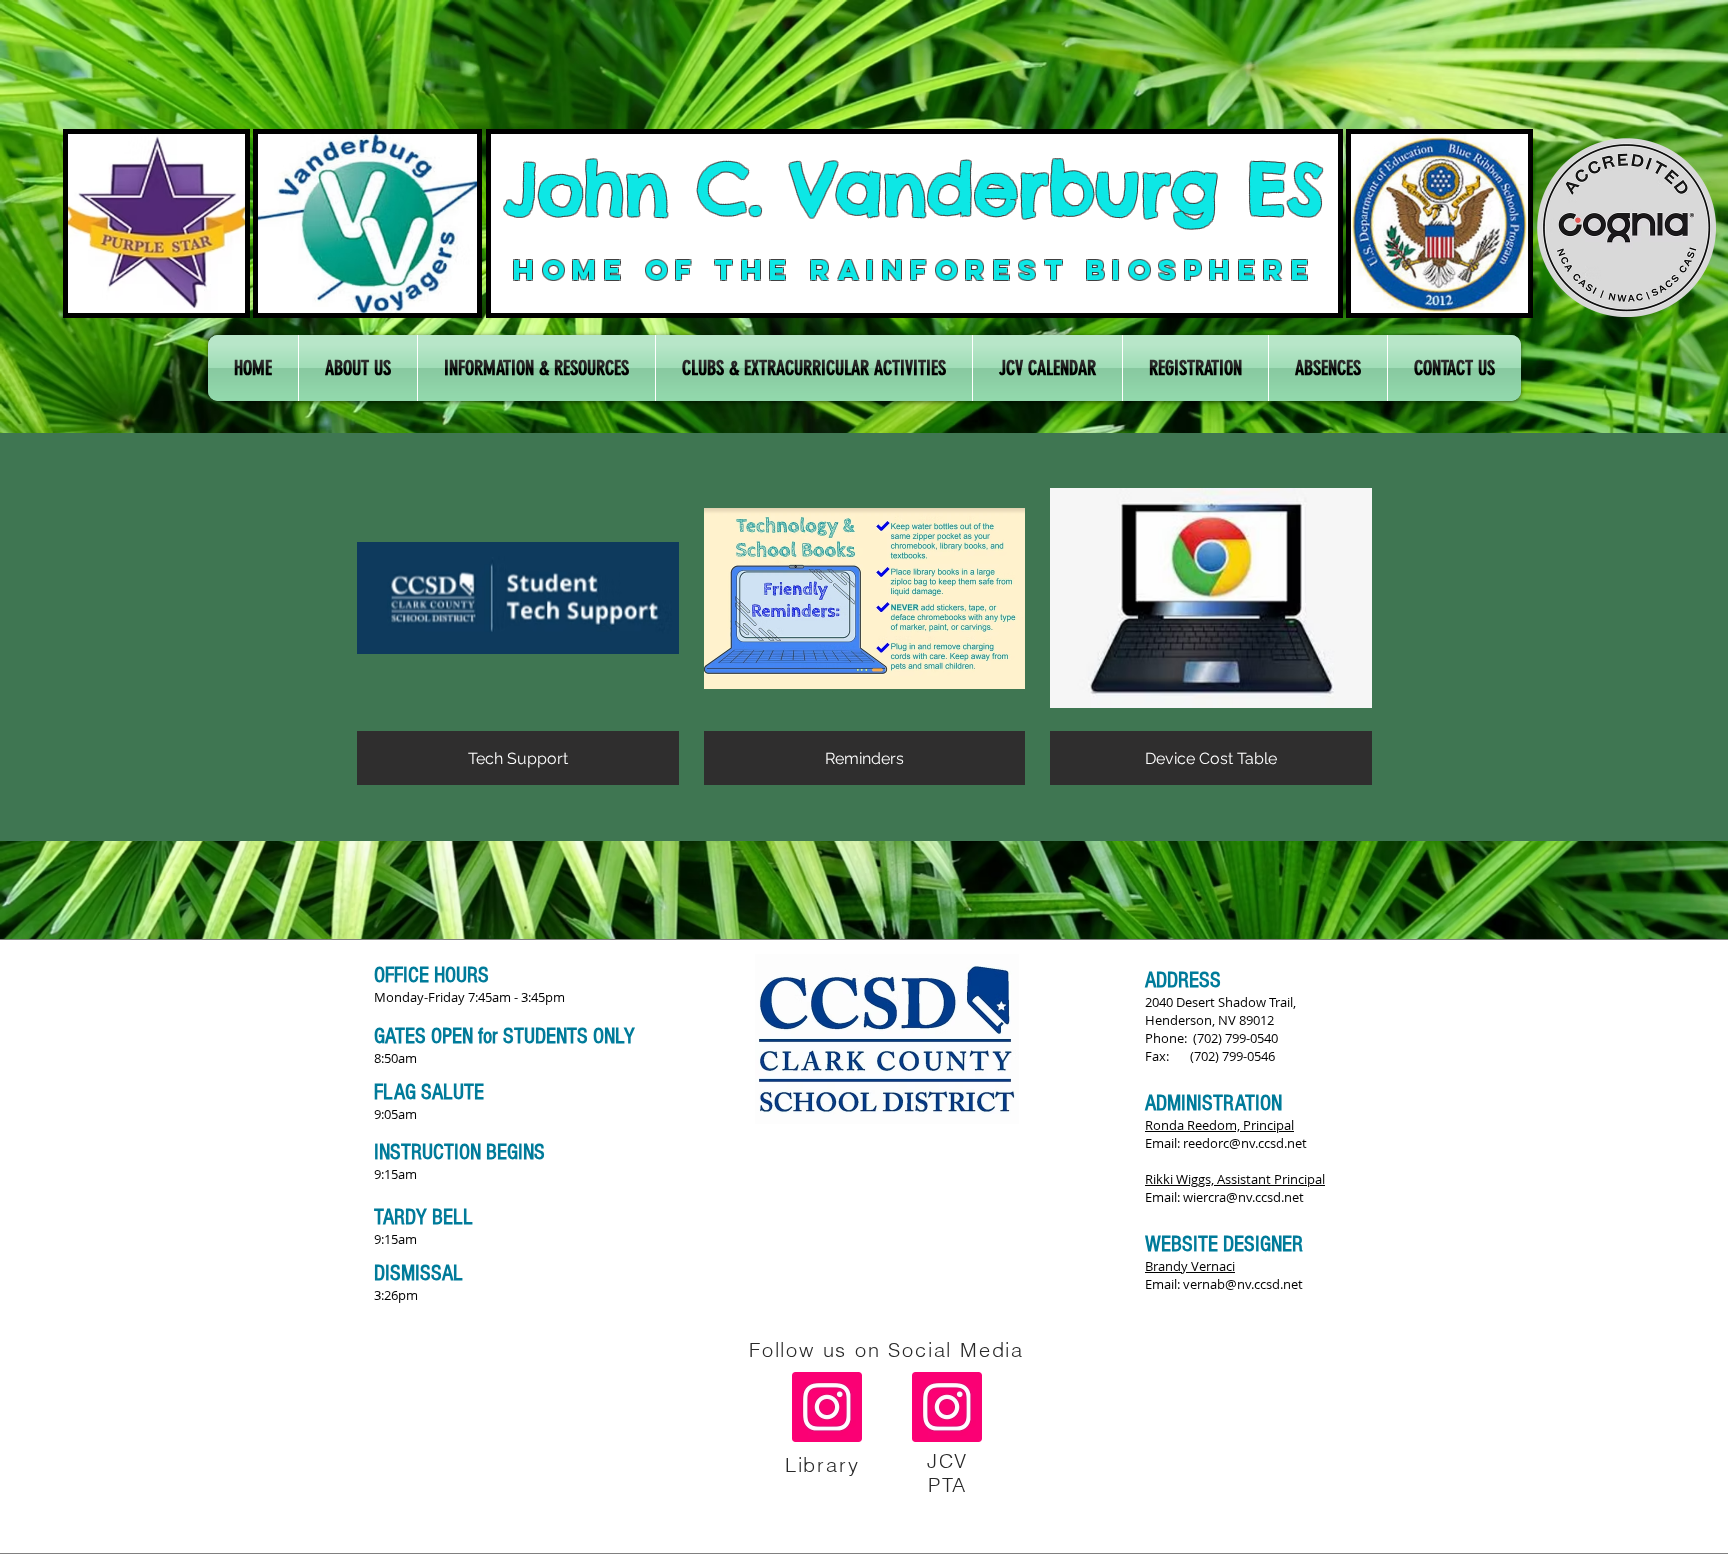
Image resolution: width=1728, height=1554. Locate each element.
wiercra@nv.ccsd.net (1243, 1197)
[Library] (827, 1407)
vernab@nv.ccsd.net (1243, 1284)
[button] (358, 368)
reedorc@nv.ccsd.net (1245, 1143)
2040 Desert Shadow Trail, (1220, 1002)
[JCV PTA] (947, 1407)
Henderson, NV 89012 (1209, 1020)
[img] (865, 631)
